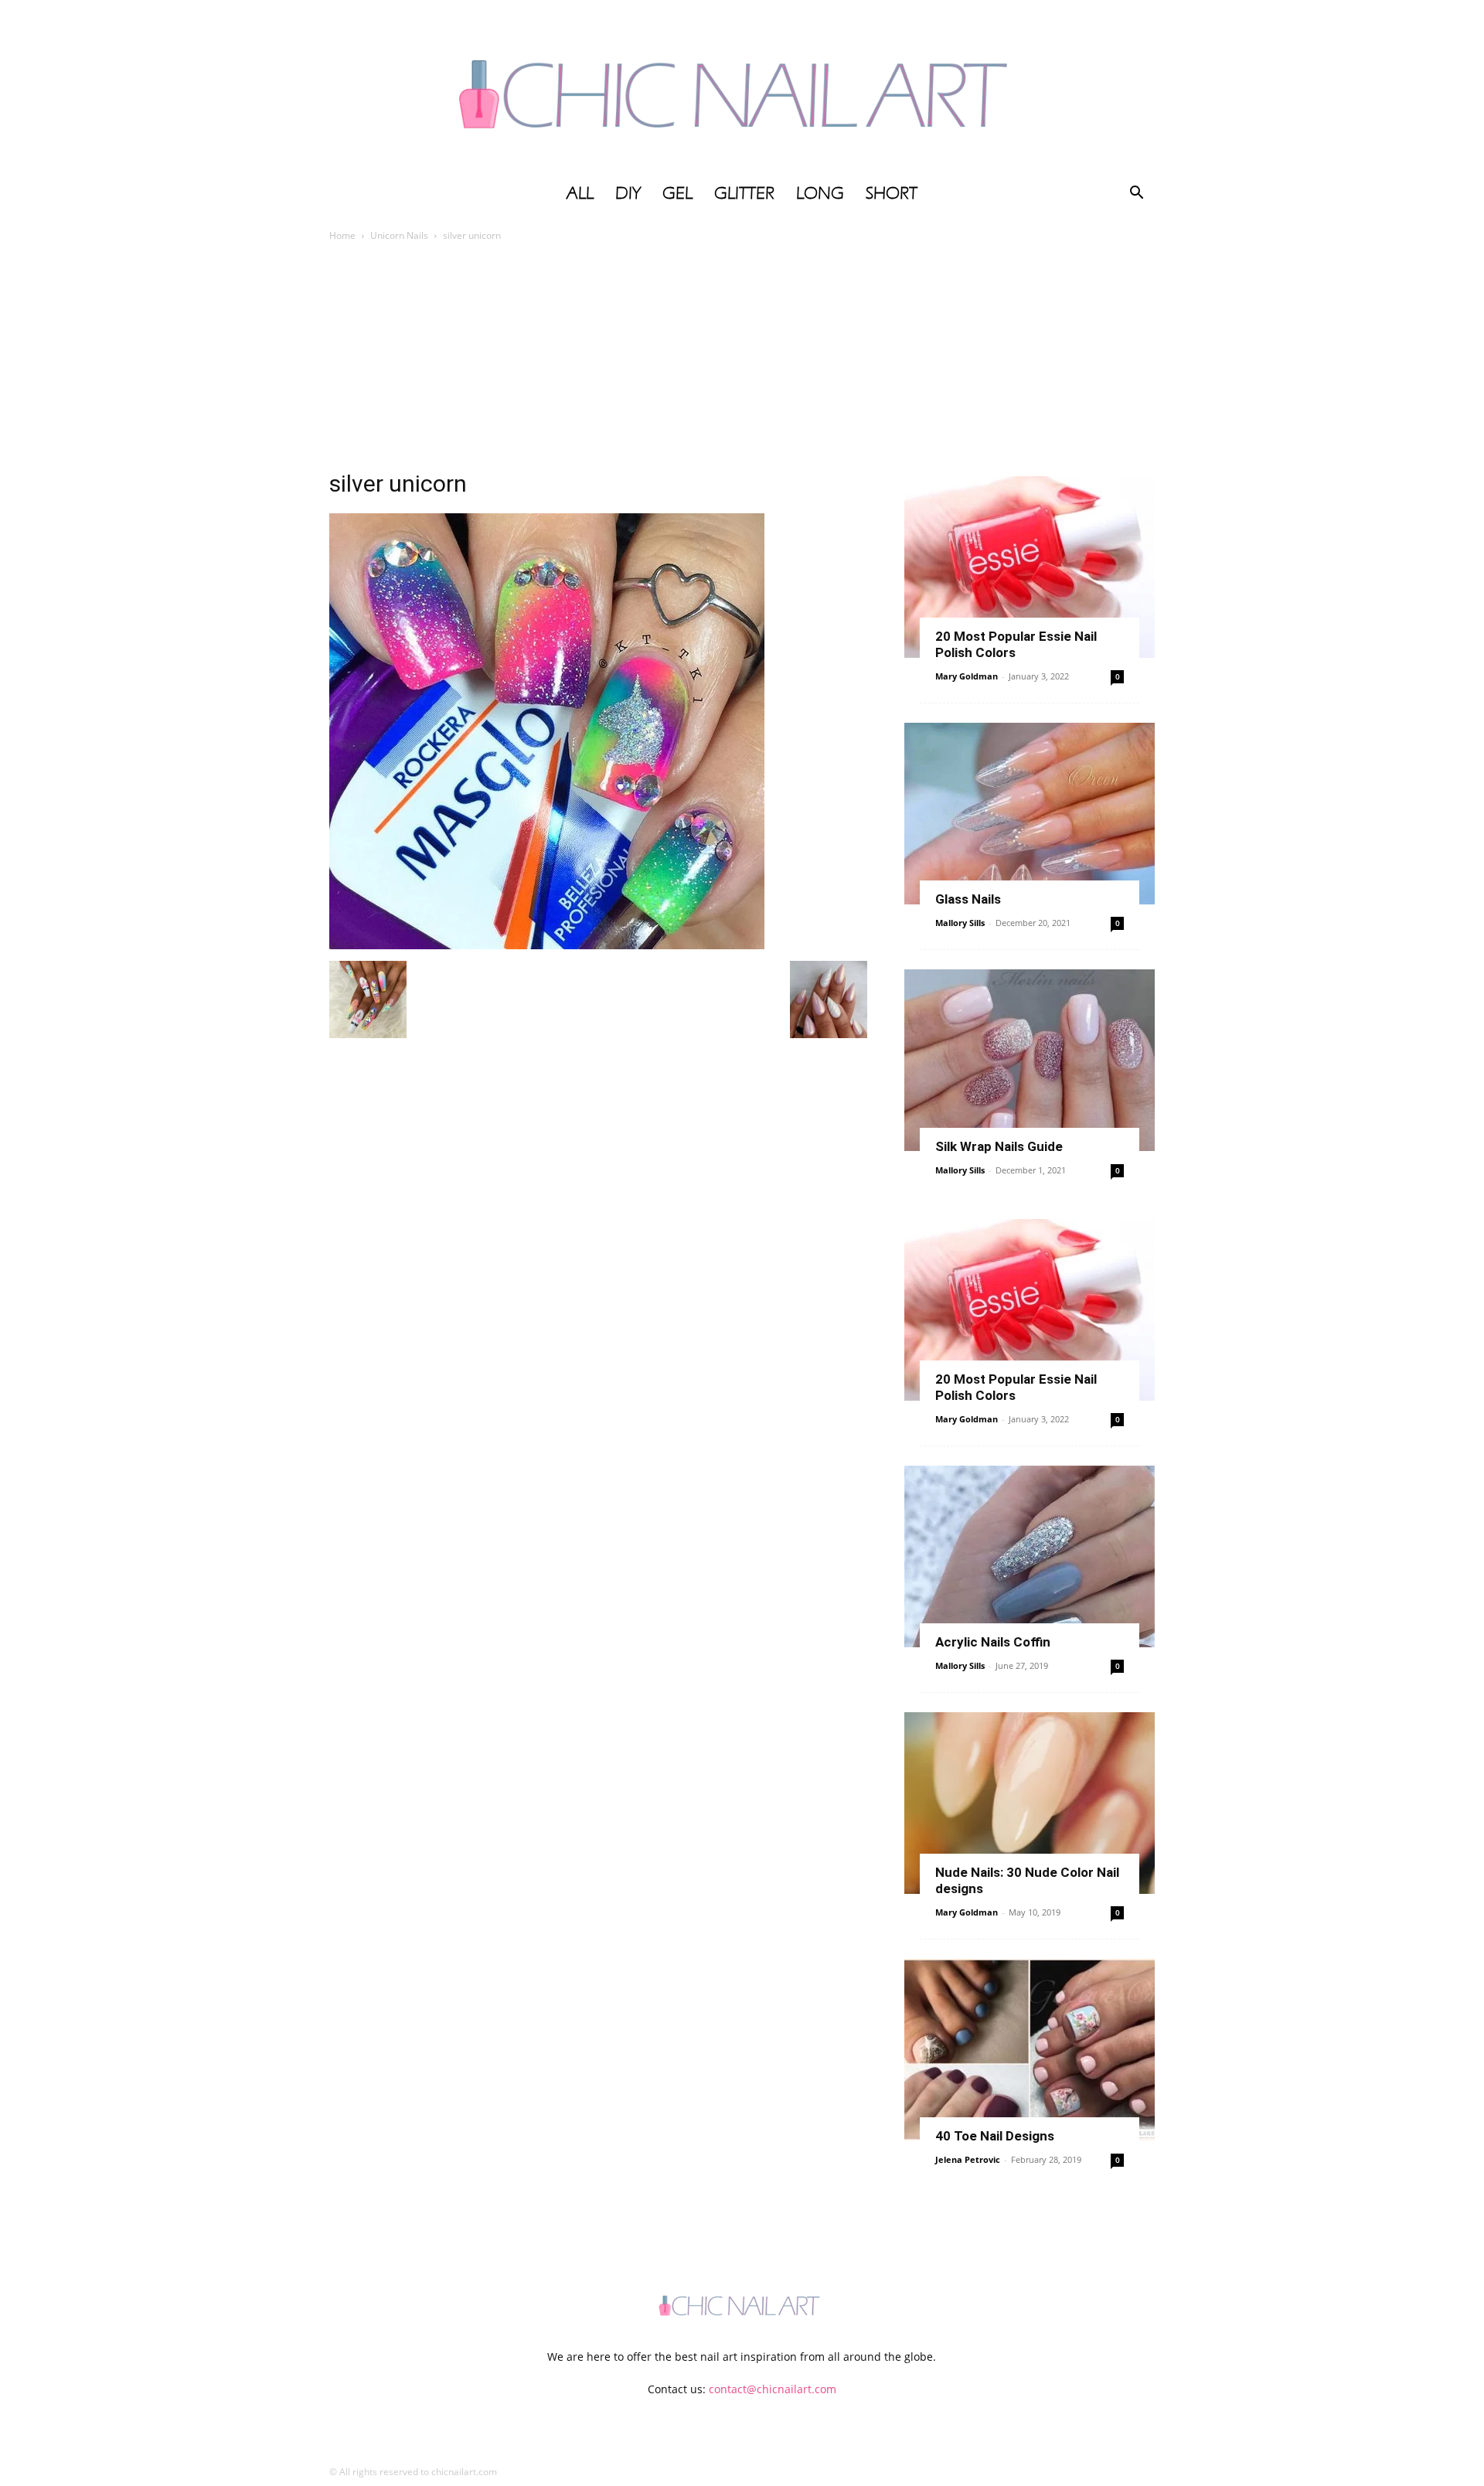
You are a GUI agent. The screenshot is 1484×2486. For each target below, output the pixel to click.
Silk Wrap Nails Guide (999, 1146)
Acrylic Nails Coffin (993, 1642)
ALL (580, 193)
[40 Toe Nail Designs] (1030, 2050)
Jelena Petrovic (968, 2159)
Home (342, 235)
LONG (820, 193)
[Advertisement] (742, 360)
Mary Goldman (967, 676)
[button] (1136, 194)
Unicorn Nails (399, 235)
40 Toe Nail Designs (995, 2136)
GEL (677, 193)
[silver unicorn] (547, 945)
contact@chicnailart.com (773, 2389)
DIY (628, 193)
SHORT (892, 193)
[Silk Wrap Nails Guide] (1030, 1060)
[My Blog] (742, 87)
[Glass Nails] (1030, 814)
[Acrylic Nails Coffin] (1030, 1556)
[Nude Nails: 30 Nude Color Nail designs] (1030, 1803)
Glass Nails (968, 899)
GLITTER (744, 193)
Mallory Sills (960, 923)
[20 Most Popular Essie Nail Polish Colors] (1030, 567)
